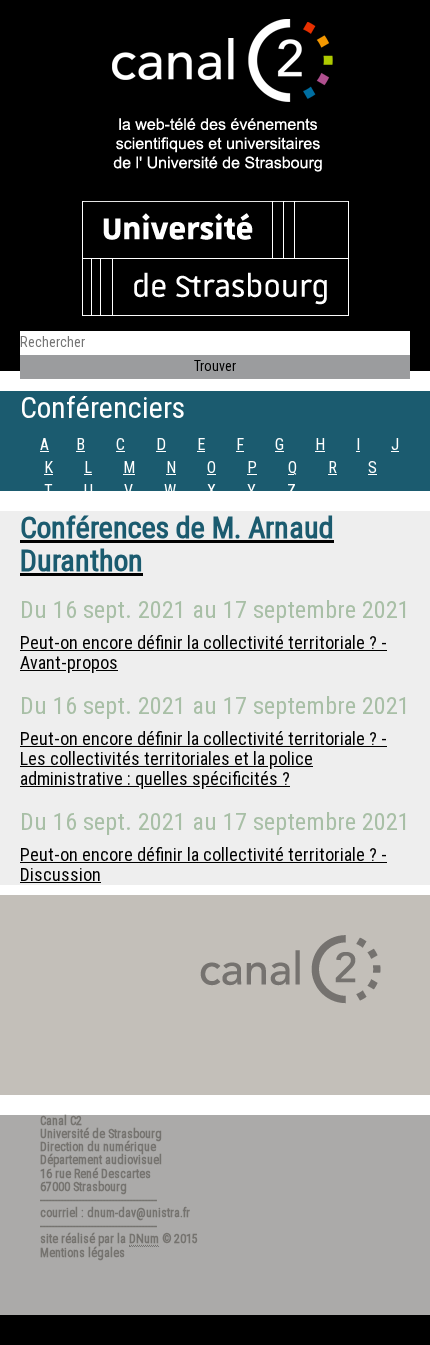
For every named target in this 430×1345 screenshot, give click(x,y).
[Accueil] (215, 97)
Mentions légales (82, 1253)
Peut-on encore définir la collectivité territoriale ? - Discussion (203, 864)
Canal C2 (61, 1121)
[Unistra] (215, 257)
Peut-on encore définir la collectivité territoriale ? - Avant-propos (203, 652)
